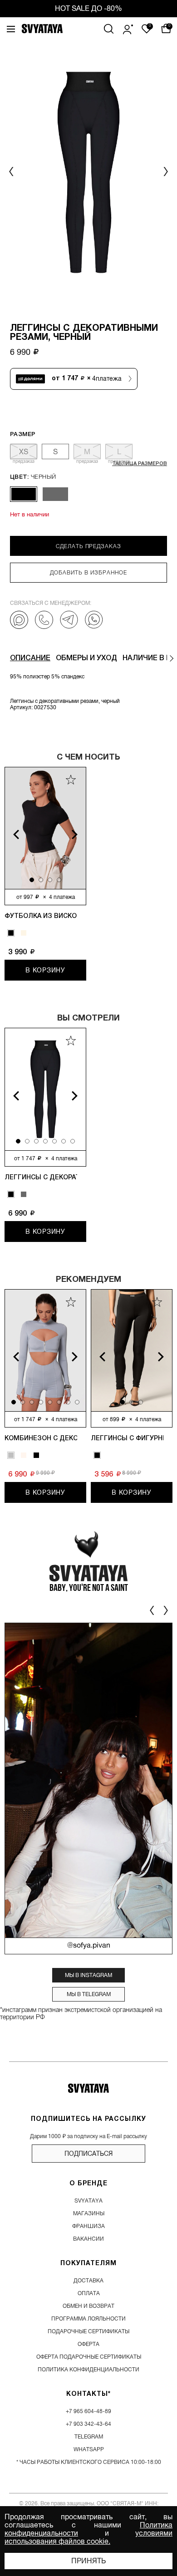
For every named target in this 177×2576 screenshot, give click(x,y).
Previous (11, 834)
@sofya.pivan (89, 1946)
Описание (30, 658)
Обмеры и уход (86, 658)
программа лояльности (88, 2319)
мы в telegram (89, 1994)
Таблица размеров (140, 464)
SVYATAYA (88, 2201)
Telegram (89, 2437)
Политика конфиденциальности (88, 2370)
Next (80, 834)
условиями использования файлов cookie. (88, 2537)
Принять (88, 2561)
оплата (89, 2293)
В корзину (45, 970)
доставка (88, 2281)
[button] (165, 172)
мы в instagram (88, 1975)
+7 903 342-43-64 (88, 2424)
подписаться (88, 2154)
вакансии (88, 2239)
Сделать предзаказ (88, 546)
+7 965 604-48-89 (88, 2411)
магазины (89, 2213)
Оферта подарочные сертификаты (89, 2357)
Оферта (88, 2344)
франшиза (88, 2226)
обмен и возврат (88, 2306)
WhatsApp (89, 2449)
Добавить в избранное (88, 573)
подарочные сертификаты (88, 2331)
